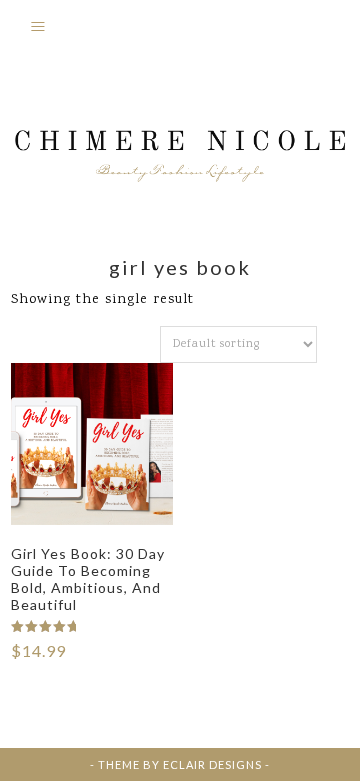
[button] (180, 30)
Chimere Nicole (180, 146)
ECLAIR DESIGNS (212, 764)
